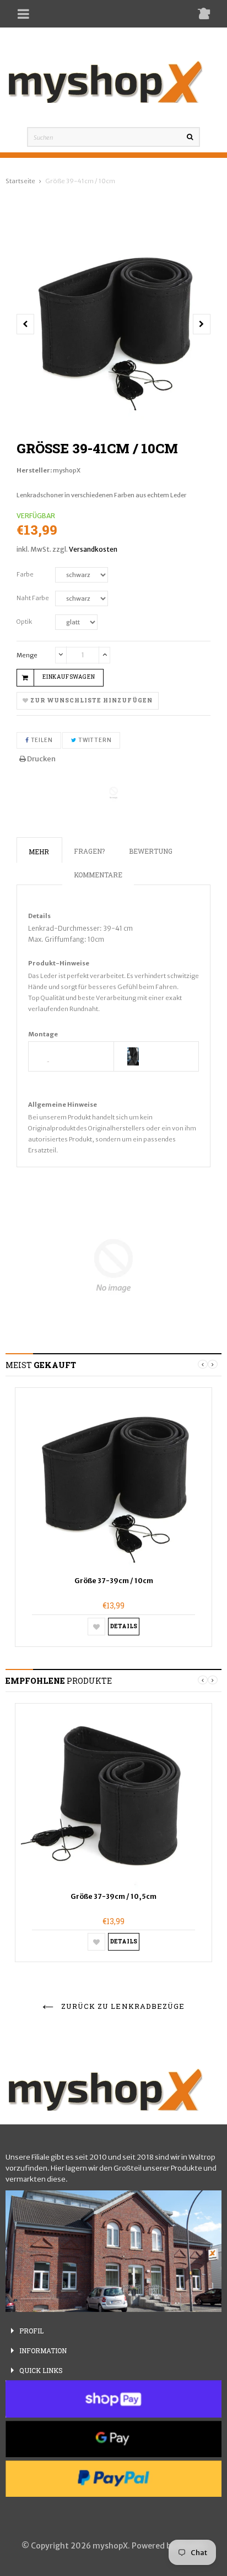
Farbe (25, 574)
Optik (24, 622)
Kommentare (98, 875)
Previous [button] (203, 1364)
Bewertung (151, 851)
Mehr (39, 852)
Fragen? (89, 851)
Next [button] (213, 1364)
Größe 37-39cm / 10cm (114, 1581)
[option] (113, 324)
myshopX (67, 470)
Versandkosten (93, 549)
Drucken (41, 759)
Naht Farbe (33, 598)
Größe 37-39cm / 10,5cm (113, 1896)
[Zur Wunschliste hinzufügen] (96, 1627)
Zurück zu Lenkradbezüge (122, 2006)
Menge (27, 655)
